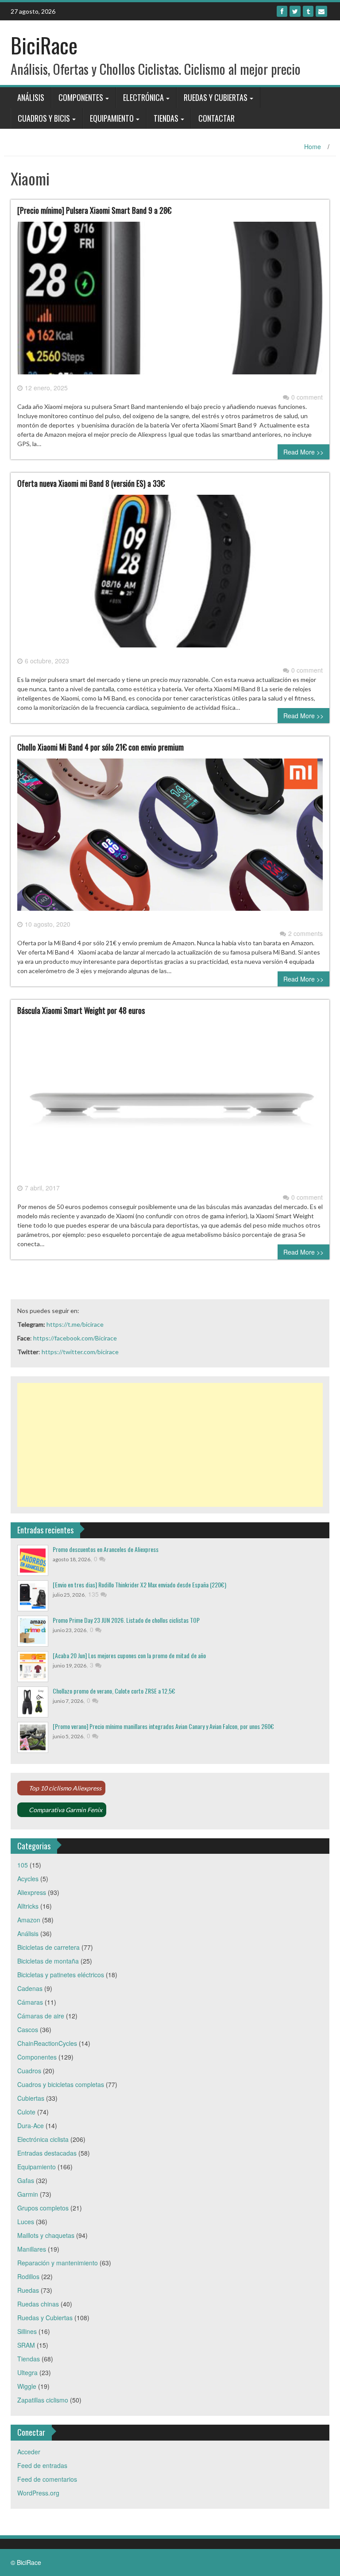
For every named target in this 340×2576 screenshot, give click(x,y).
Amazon (29, 1920)
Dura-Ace (31, 2125)
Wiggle (27, 2386)
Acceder (29, 2452)
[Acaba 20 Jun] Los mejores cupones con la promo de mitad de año (129, 1655)
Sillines (27, 2331)
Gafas (26, 2180)
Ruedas (28, 2290)
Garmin (28, 2194)
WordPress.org (38, 2493)
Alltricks (28, 1906)
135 (94, 1594)
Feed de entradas (42, 2465)
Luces (26, 2222)
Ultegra (27, 2372)
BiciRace (44, 45)
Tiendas (166, 118)
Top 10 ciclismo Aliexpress (65, 1788)
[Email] (321, 11)
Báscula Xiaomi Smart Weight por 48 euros (81, 1010)
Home (313, 146)
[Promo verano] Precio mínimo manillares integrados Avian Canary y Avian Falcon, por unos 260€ (163, 1726)
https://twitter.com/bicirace (80, 1352)
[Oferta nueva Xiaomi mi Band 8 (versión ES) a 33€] (170, 574)
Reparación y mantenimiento (58, 2263)
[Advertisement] (170, 1445)
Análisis (31, 97)
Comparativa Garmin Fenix (66, 1810)
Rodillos (28, 2276)
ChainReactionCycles (47, 2043)
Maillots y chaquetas (46, 2235)
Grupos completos (43, 2208)
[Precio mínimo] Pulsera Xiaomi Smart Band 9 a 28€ (94, 210)
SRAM (26, 2345)
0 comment (307, 397)
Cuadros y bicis (44, 118)
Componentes (81, 97)
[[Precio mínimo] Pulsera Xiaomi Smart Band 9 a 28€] (170, 301)
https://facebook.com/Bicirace (75, 1338)
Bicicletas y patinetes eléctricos (61, 1975)
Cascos (28, 2029)
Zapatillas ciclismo (43, 2400)
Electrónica (143, 97)
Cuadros (29, 2071)
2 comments (305, 933)
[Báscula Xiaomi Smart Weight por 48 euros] (170, 1101)
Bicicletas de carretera (48, 1947)
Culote (26, 2112)
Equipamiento (112, 118)
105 (23, 1865)
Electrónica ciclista (43, 2139)
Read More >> (303, 452)
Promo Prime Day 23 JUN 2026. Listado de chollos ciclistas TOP (126, 1620)
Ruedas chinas (38, 2304)
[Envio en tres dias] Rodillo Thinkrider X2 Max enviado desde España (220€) (139, 1584)
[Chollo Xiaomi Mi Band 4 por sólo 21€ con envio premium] (170, 838)
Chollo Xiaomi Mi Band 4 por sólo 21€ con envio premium (100, 747)
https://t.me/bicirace (75, 1324)
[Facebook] (282, 11)
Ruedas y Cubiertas (216, 97)
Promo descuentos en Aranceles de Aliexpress (106, 1549)
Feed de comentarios (47, 2479)
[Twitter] (295, 11)
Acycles (28, 1879)
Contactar (216, 118)
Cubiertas (31, 2098)
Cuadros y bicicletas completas (61, 2084)
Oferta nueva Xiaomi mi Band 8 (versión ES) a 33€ (91, 483)
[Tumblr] (308, 11)
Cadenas (30, 1988)
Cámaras (30, 2002)
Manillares (32, 2249)
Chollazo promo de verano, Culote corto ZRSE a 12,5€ (114, 1691)
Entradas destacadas (47, 2153)
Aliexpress (32, 1892)
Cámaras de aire (41, 2016)
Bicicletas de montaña (48, 1961)
